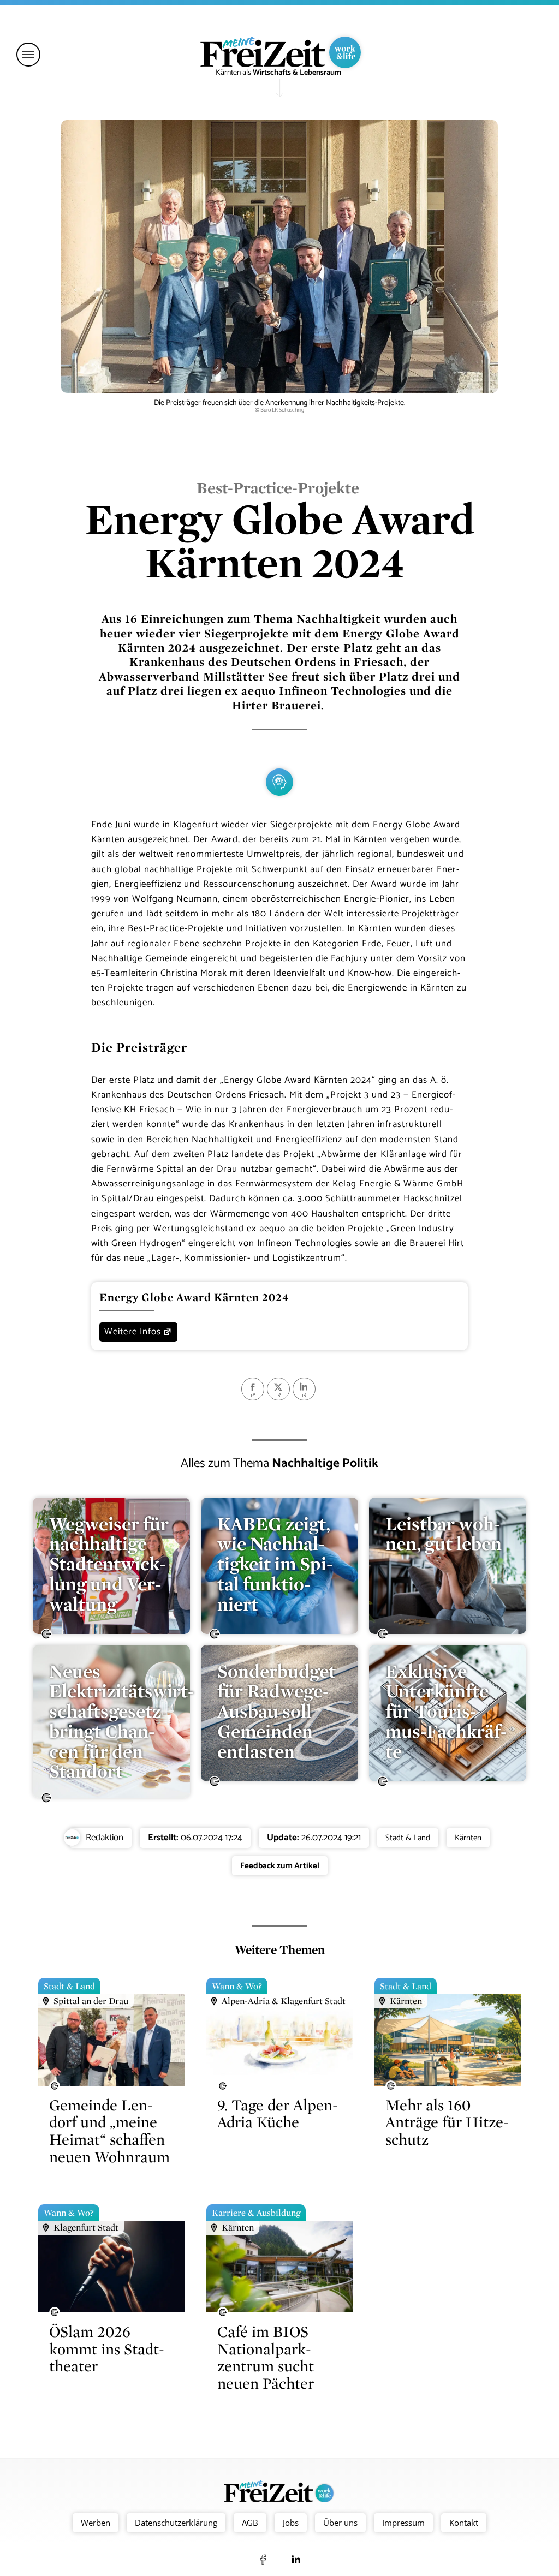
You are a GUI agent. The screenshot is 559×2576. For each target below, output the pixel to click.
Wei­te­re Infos (133, 1332)
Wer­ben (96, 2523)
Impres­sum (403, 2523)
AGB (250, 2523)
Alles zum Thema (279, 1463)
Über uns (340, 2523)
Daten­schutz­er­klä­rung (176, 2523)
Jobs (291, 2523)
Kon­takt (464, 2523)
